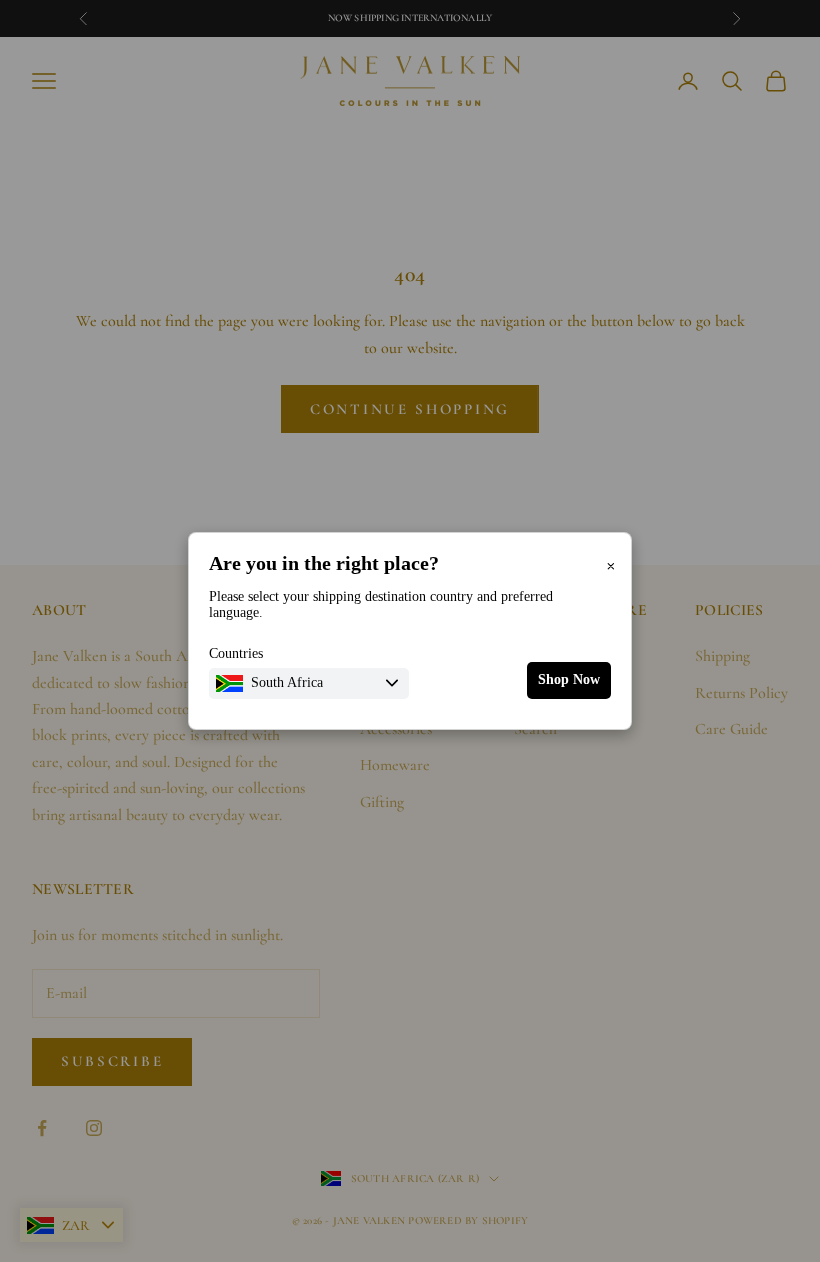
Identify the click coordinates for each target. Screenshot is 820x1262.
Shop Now (569, 679)
